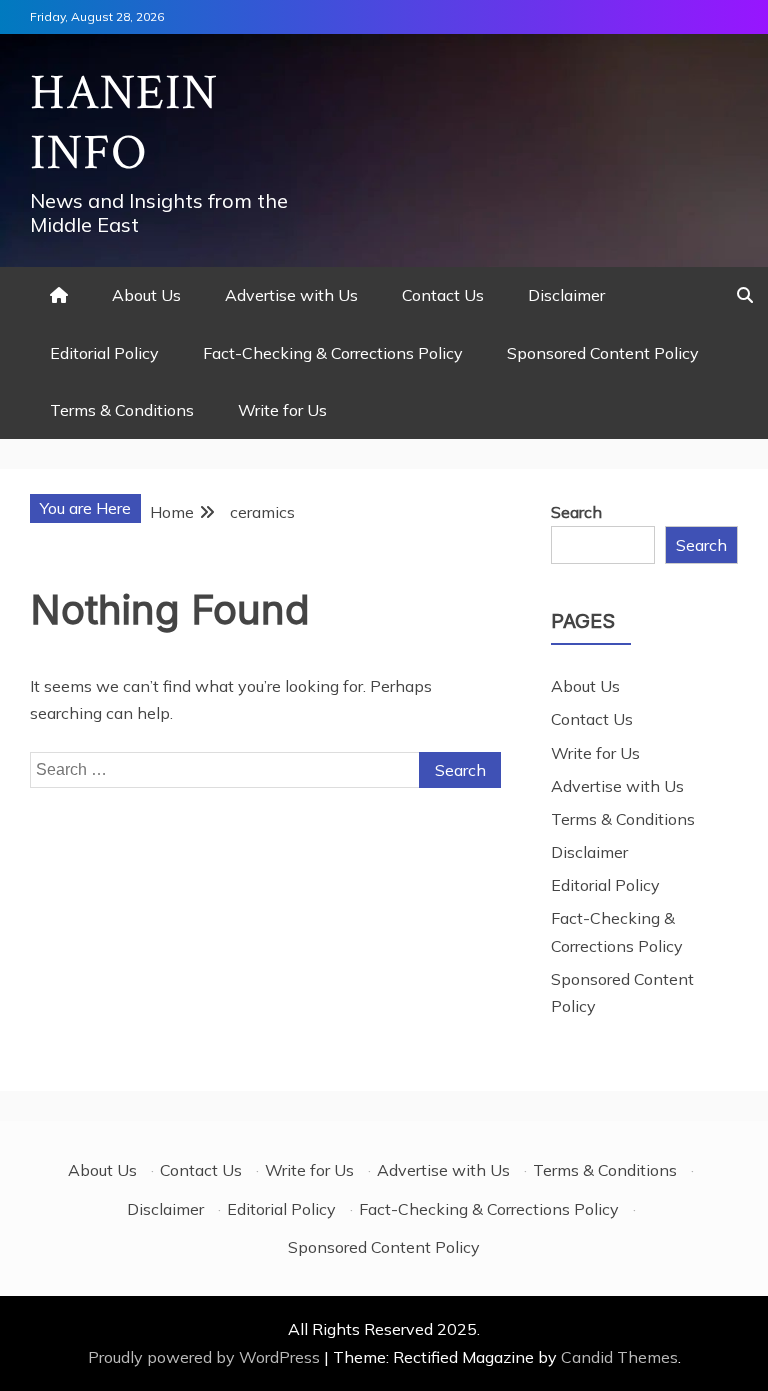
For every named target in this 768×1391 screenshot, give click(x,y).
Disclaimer (566, 295)
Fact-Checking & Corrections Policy (333, 353)
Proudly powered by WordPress (206, 1357)
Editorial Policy (104, 353)
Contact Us (443, 295)
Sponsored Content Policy (603, 353)
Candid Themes (619, 1357)
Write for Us (282, 410)
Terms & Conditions (122, 410)
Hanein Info (124, 123)
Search (576, 512)
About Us (146, 295)
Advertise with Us (291, 295)
